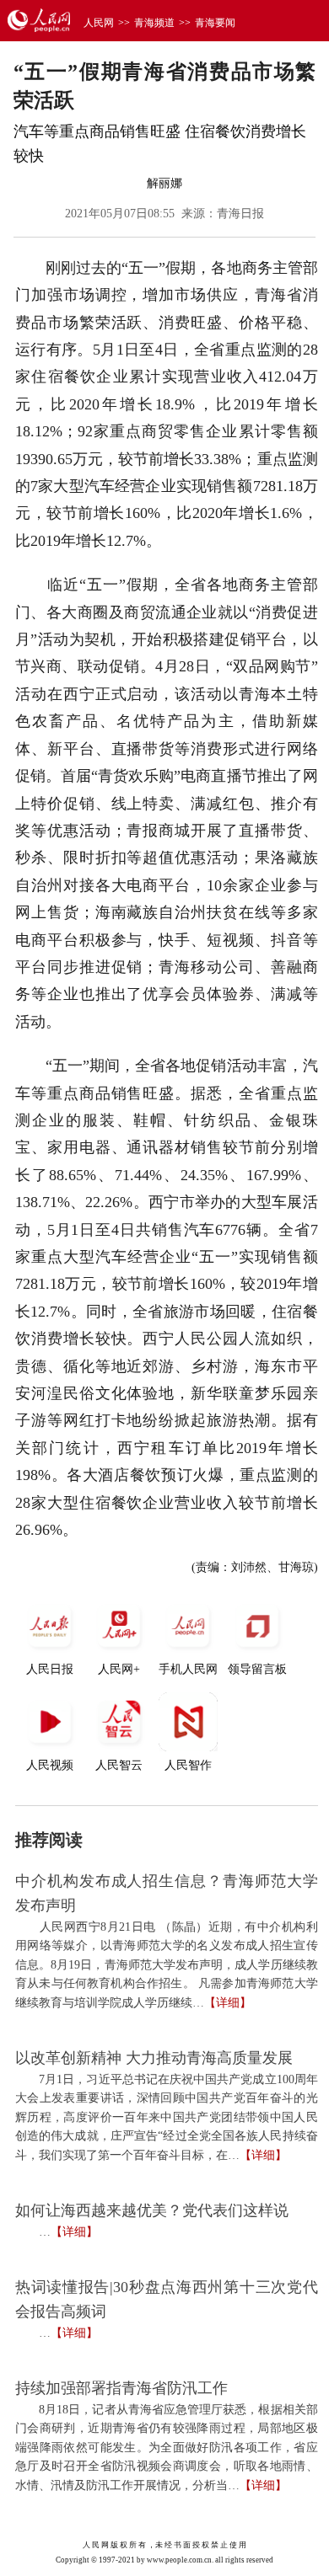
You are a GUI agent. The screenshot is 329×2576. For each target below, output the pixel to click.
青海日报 (240, 214)
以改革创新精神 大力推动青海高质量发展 (154, 2058)
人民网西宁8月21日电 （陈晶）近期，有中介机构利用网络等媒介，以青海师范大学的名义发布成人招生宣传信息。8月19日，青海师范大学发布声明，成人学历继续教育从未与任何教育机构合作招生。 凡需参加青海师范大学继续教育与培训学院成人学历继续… (167, 1965)
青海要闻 (215, 23)
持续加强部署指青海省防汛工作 (121, 2388)
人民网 (99, 23)
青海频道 (154, 23)
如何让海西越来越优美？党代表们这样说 (152, 2210)
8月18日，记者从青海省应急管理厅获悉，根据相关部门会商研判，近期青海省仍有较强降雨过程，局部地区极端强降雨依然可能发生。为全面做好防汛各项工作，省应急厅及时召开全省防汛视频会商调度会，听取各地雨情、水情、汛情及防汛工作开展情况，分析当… (167, 2448)
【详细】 (228, 2003)
